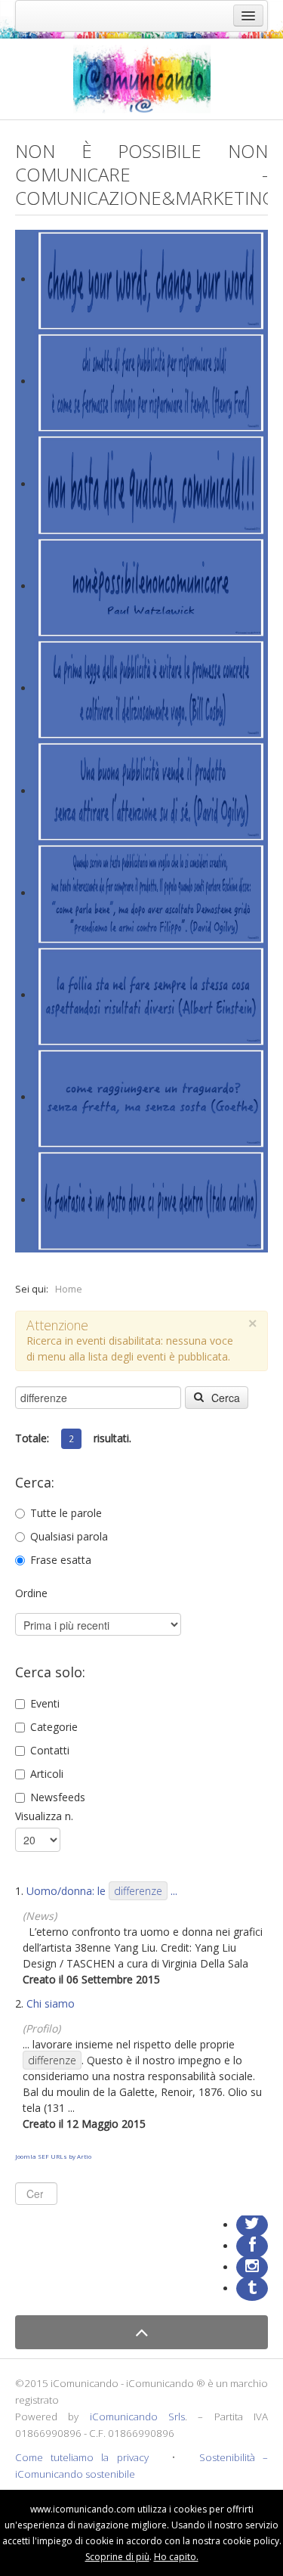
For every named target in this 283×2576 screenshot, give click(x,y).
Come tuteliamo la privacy (82, 2457)
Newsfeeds (58, 1797)
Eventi (45, 1703)
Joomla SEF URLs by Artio (53, 2156)
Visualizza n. (44, 1816)
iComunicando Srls (137, 2417)
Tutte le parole (66, 1513)
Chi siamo (51, 2003)
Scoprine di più (117, 2557)
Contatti (50, 1750)
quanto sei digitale (4, 2498)
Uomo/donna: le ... (102, 1891)
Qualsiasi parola (69, 1536)
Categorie (54, 1727)
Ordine (31, 1593)
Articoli (47, 1774)
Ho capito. (176, 2557)
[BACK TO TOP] (141, 2332)
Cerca (224, 1398)
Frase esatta (61, 1560)
